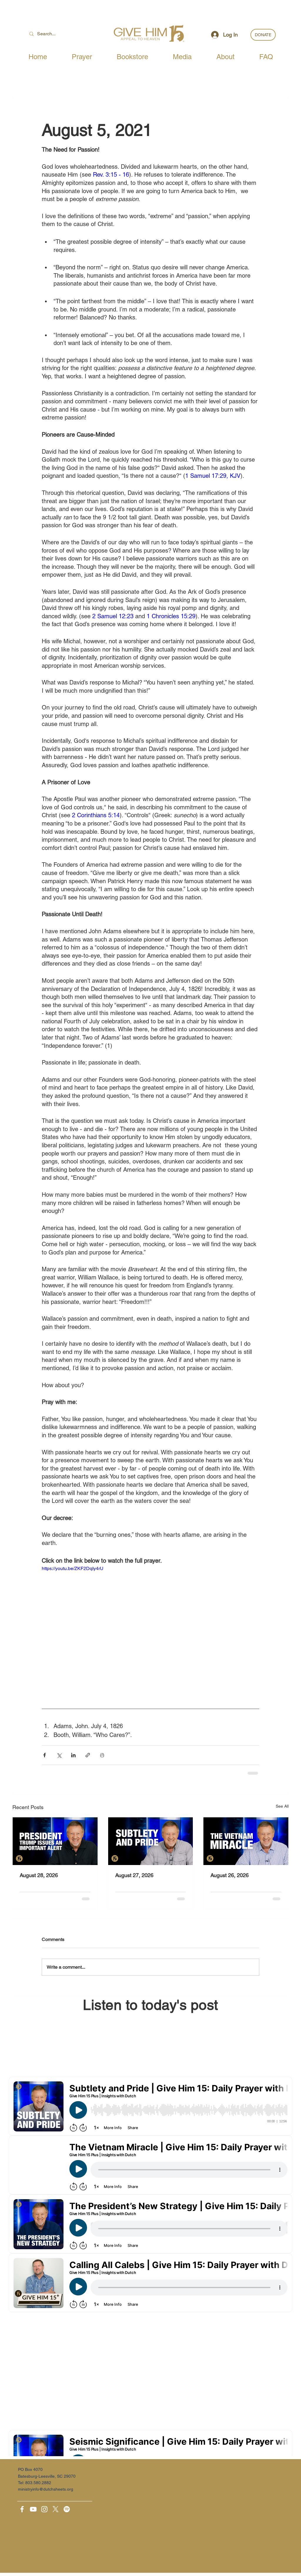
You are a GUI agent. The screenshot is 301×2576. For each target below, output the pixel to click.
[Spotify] (67, 2509)
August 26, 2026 (230, 1875)
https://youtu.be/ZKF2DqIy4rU (73, 1568)
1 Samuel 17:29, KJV (213, 476)
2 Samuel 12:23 (113, 616)
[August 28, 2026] (55, 1841)
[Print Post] (102, 1755)
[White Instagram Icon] (44, 2509)
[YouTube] (33, 2509)
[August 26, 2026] (246, 1841)
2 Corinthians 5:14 (96, 815)
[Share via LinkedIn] (73, 1755)
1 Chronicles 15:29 (171, 616)
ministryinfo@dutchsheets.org (46, 2489)
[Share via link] (88, 1755)
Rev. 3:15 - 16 (111, 175)
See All (282, 1806)
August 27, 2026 (134, 1875)
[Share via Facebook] (45, 1755)
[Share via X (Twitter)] (59, 1755)
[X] (56, 2509)
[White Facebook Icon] (22, 2509)
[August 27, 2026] (151, 1841)
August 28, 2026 (39, 1875)
